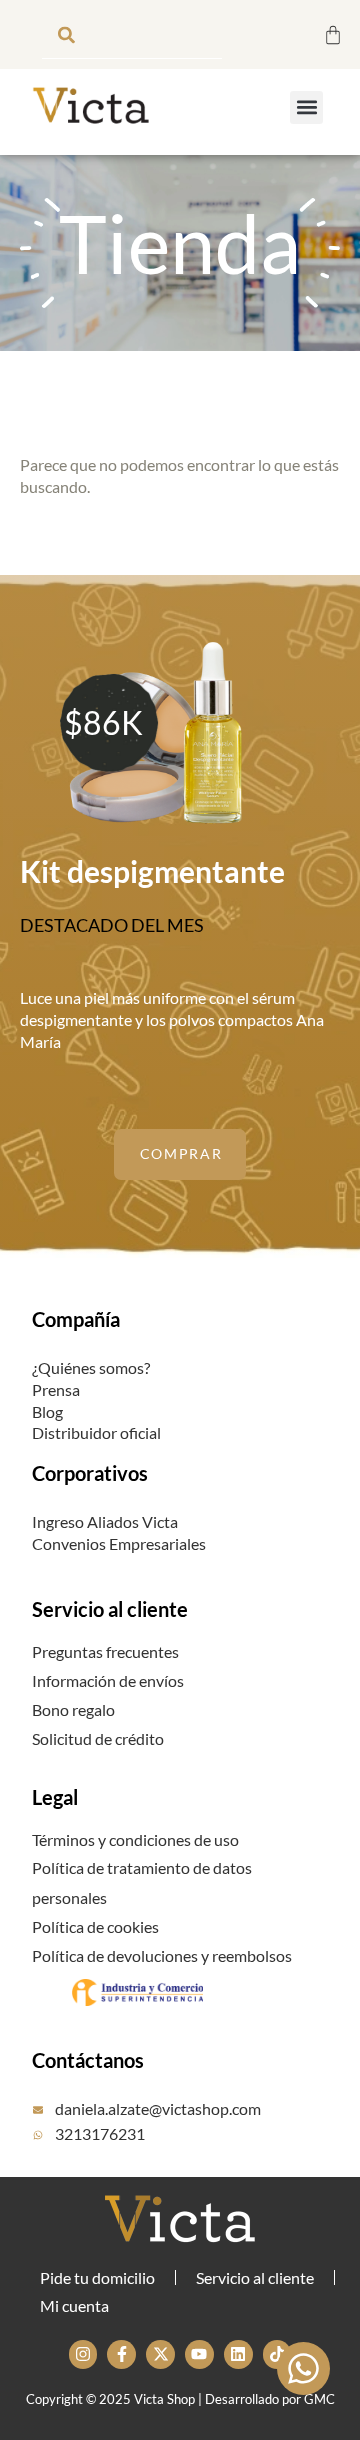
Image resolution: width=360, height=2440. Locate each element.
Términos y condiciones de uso (135, 1839)
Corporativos (90, 1473)
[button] (306, 107)
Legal (55, 1797)
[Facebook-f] (121, 2354)
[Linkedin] (238, 2354)
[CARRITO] (333, 35)
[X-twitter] (160, 2354)
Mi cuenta (74, 2305)
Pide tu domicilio (97, 2277)
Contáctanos (88, 2060)
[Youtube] (199, 2354)
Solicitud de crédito (98, 1738)
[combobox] (132, 34)
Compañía (76, 1319)
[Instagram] (83, 2354)
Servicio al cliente (110, 1609)
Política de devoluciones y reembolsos (162, 1955)
